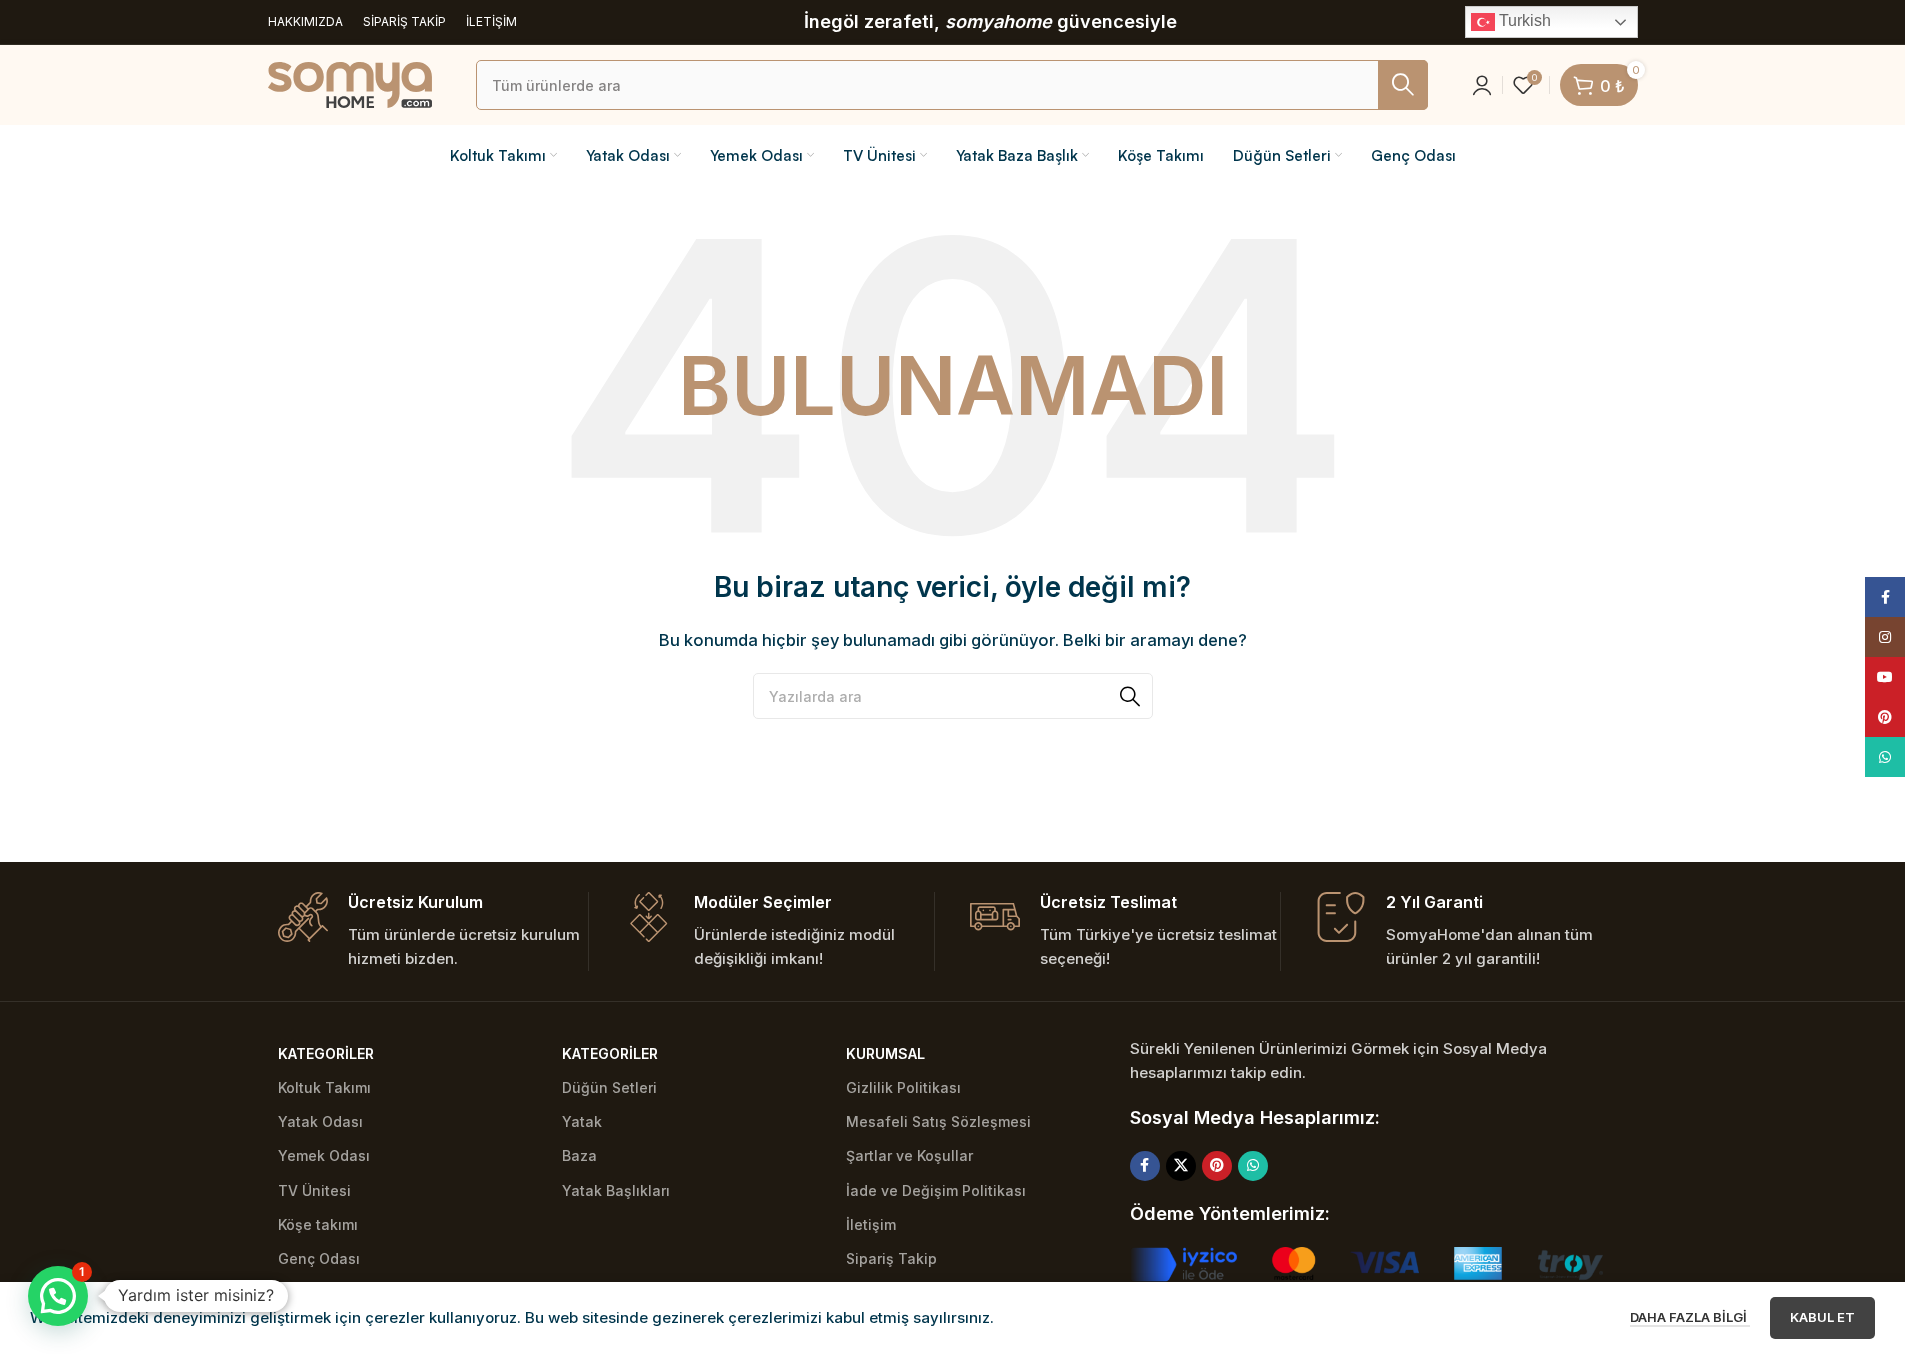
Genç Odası (319, 1258)
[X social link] (1181, 1166)
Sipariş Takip (891, 1258)
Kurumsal (885, 1053)
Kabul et (1822, 1317)
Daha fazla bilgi (1690, 1317)
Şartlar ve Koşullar (909, 1155)
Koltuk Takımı (324, 1087)
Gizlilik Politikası (903, 1087)
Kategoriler (326, 1053)
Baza (579, 1155)
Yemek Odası (324, 1155)
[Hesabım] (1482, 85)
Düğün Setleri (609, 1087)
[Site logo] (350, 83)
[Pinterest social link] (1217, 1166)
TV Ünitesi (314, 1190)
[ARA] (1403, 85)
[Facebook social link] (1145, 1166)
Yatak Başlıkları (616, 1190)
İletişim (871, 1224)
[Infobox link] (433, 931)
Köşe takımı (318, 1224)
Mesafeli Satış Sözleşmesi (938, 1121)
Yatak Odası (320, 1121)
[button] (58, 1296)
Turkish (1523, 20)
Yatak (582, 1121)
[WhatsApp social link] (1253, 1166)
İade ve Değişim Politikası (936, 1190)
